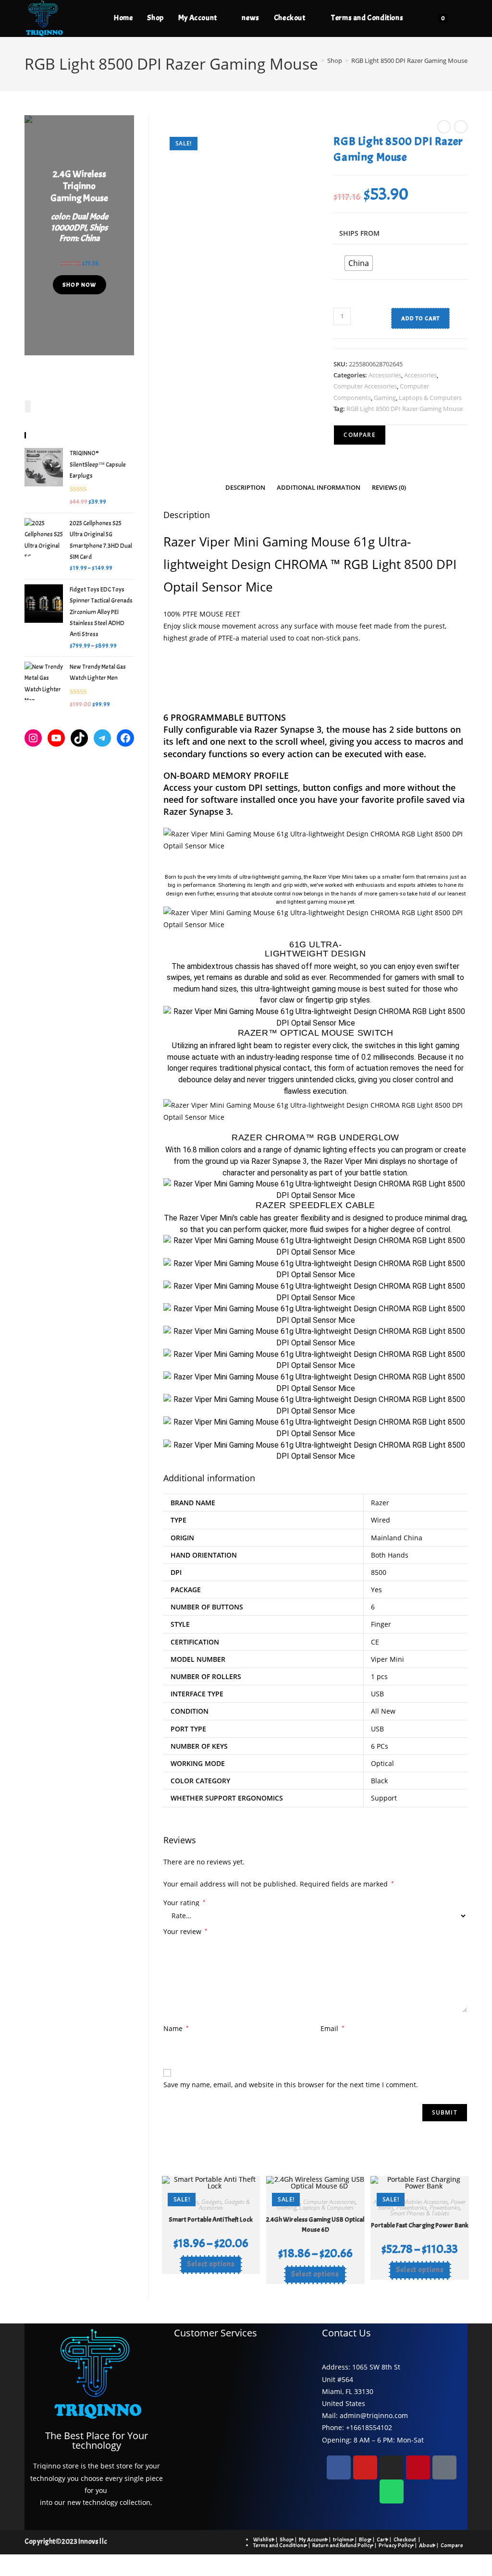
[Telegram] (102, 738)
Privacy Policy (396, 2545)
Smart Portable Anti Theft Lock (211, 2219)
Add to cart (420, 318)
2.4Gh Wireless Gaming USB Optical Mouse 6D (315, 2225)
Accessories (385, 375)
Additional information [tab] (319, 488)
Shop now (80, 285)
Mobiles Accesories (425, 2202)
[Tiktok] (444, 2467)
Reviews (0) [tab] (389, 488)
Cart (382, 2540)
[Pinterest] (418, 2467)
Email (332, 2028)
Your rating (184, 1903)
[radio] (359, 263)
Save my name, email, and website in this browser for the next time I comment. (291, 2085)
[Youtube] (365, 2467)
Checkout (405, 2540)
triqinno (343, 2540)
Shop (286, 2540)
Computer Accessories (365, 386)
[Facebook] (125, 738)
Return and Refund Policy (342, 2545)
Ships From (359, 233)
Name (176, 2028)
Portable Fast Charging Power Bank (420, 2225)
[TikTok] (79, 738)
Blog (365, 2540)
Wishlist (263, 2540)
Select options (211, 2264)
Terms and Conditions (280, 2545)
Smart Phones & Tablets (420, 2213)
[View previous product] (444, 127)
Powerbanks (412, 2207)
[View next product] (461, 127)
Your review (185, 1931)
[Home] (316, 60)
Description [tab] (245, 488)
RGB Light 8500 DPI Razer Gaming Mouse (409, 60)
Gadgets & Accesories (224, 2205)
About (427, 2545)
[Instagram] (33, 738)
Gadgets (211, 2202)
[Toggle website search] (465, 18)
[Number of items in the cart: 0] (28, 406)
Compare (452, 2545)
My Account (313, 2540)
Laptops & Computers (430, 398)
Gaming (385, 398)
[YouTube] (56, 738)
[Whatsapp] (392, 2491)
